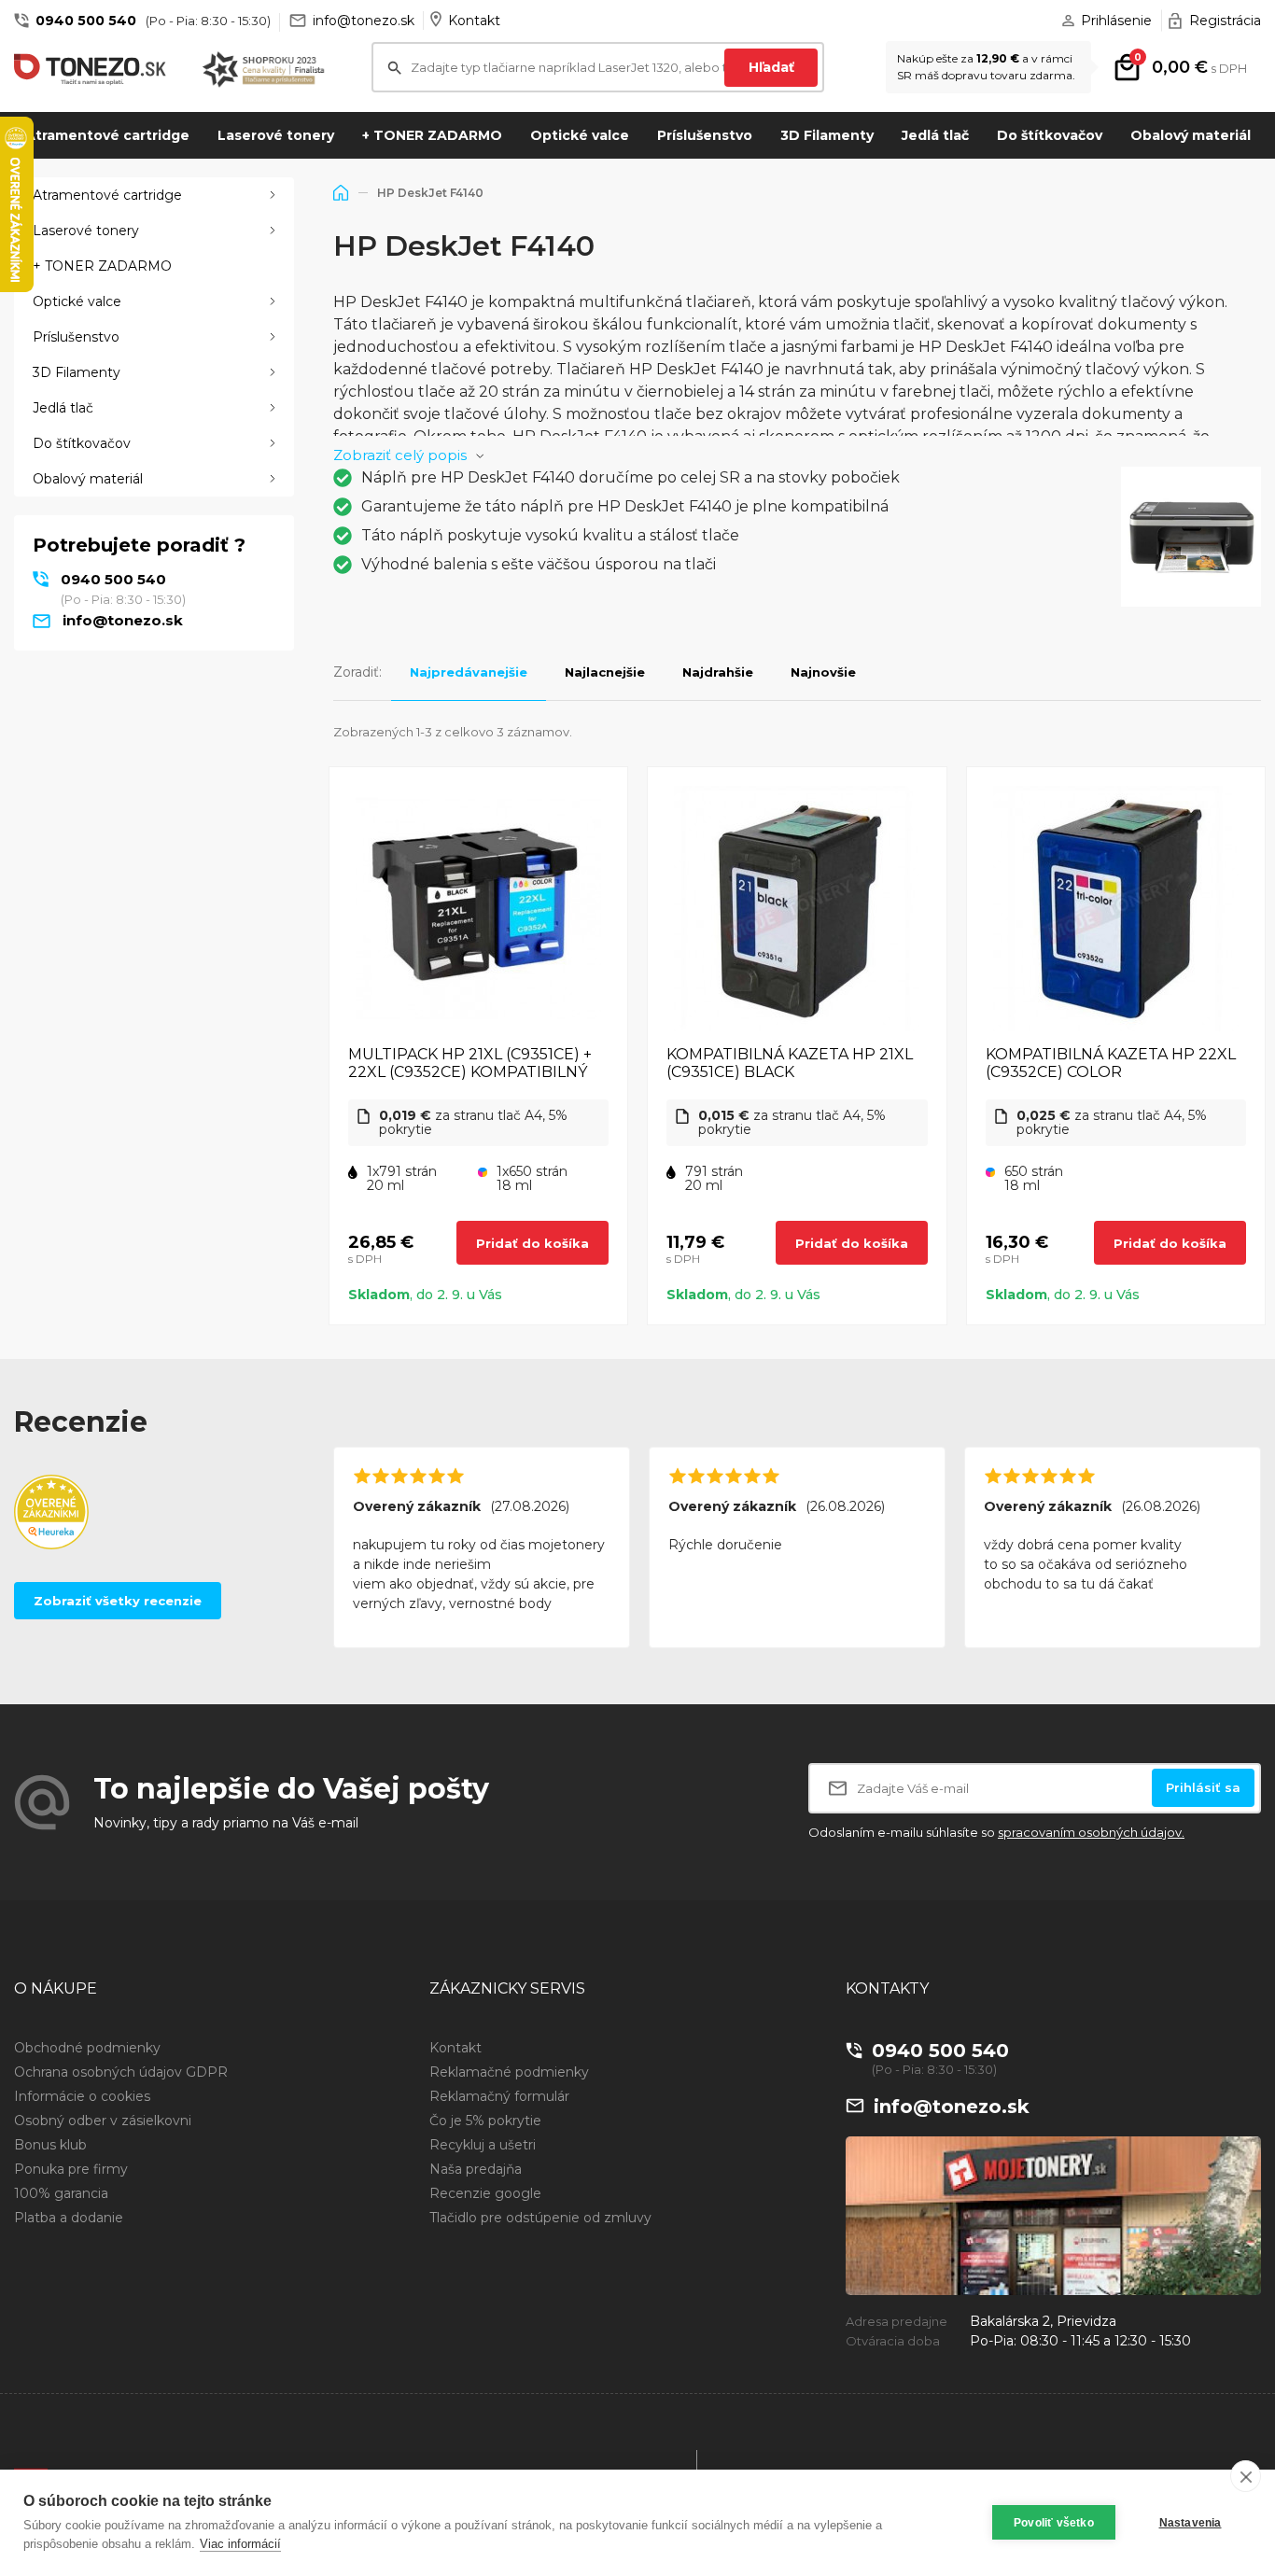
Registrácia (1225, 21)
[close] (1246, 2476)
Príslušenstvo (705, 135)
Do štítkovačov (1050, 135)
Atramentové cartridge (107, 135)
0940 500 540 (86, 21)
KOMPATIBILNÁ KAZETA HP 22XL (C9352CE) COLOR (1111, 1063)
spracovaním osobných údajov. (1091, 1832)
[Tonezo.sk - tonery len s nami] (94, 70)
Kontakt (474, 21)
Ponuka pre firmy (71, 2169)
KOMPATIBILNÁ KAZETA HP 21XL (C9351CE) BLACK (790, 1063)
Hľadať (771, 67)
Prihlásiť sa (1203, 1787)
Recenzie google (485, 2193)
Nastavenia (1191, 2523)
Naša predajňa (476, 2169)
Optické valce (580, 135)
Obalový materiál (1191, 135)
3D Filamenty (827, 135)
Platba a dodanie (69, 2218)
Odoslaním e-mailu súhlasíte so (996, 1832)
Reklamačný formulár (499, 2096)
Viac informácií (240, 2544)
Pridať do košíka (532, 1243)
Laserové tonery (276, 135)
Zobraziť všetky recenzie (118, 1601)
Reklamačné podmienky (509, 2072)
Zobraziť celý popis (400, 455)
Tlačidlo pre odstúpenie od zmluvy (540, 2218)
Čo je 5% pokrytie (485, 2121)
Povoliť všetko (1054, 2523)
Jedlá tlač (935, 135)
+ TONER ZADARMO (432, 135)
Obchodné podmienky (87, 2048)
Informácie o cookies (82, 2096)
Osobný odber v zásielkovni (103, 2121)
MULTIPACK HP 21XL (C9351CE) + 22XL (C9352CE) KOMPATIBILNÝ (470, 1063)
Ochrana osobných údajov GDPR (121, 2072)
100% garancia (61, 2193)
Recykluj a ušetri (483, 2145)
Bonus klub (50, 2145)
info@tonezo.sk (364, 21)
